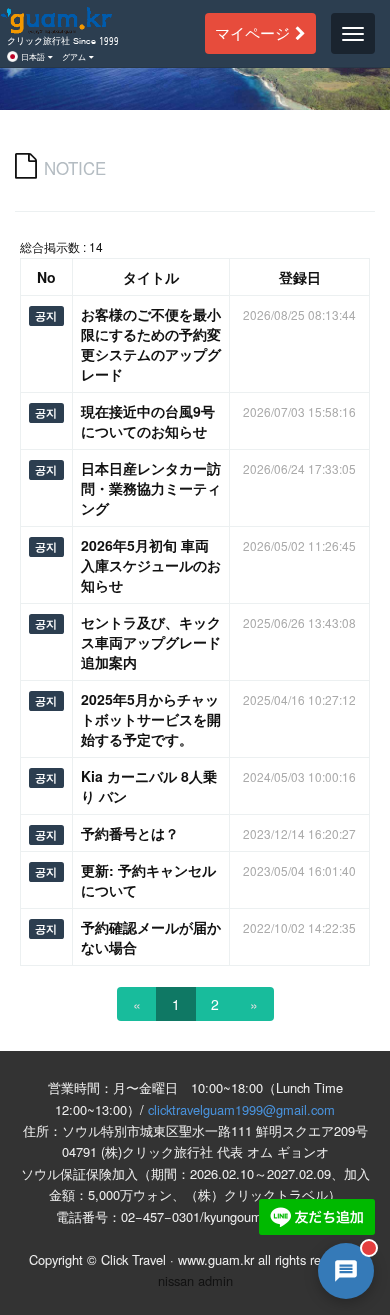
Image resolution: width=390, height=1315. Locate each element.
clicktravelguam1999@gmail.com (241, 1109)
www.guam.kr (216, 1259)
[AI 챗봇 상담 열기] (346, 1271)
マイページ (255, 32)
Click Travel (133, 1259)
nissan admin (195, 1280)
